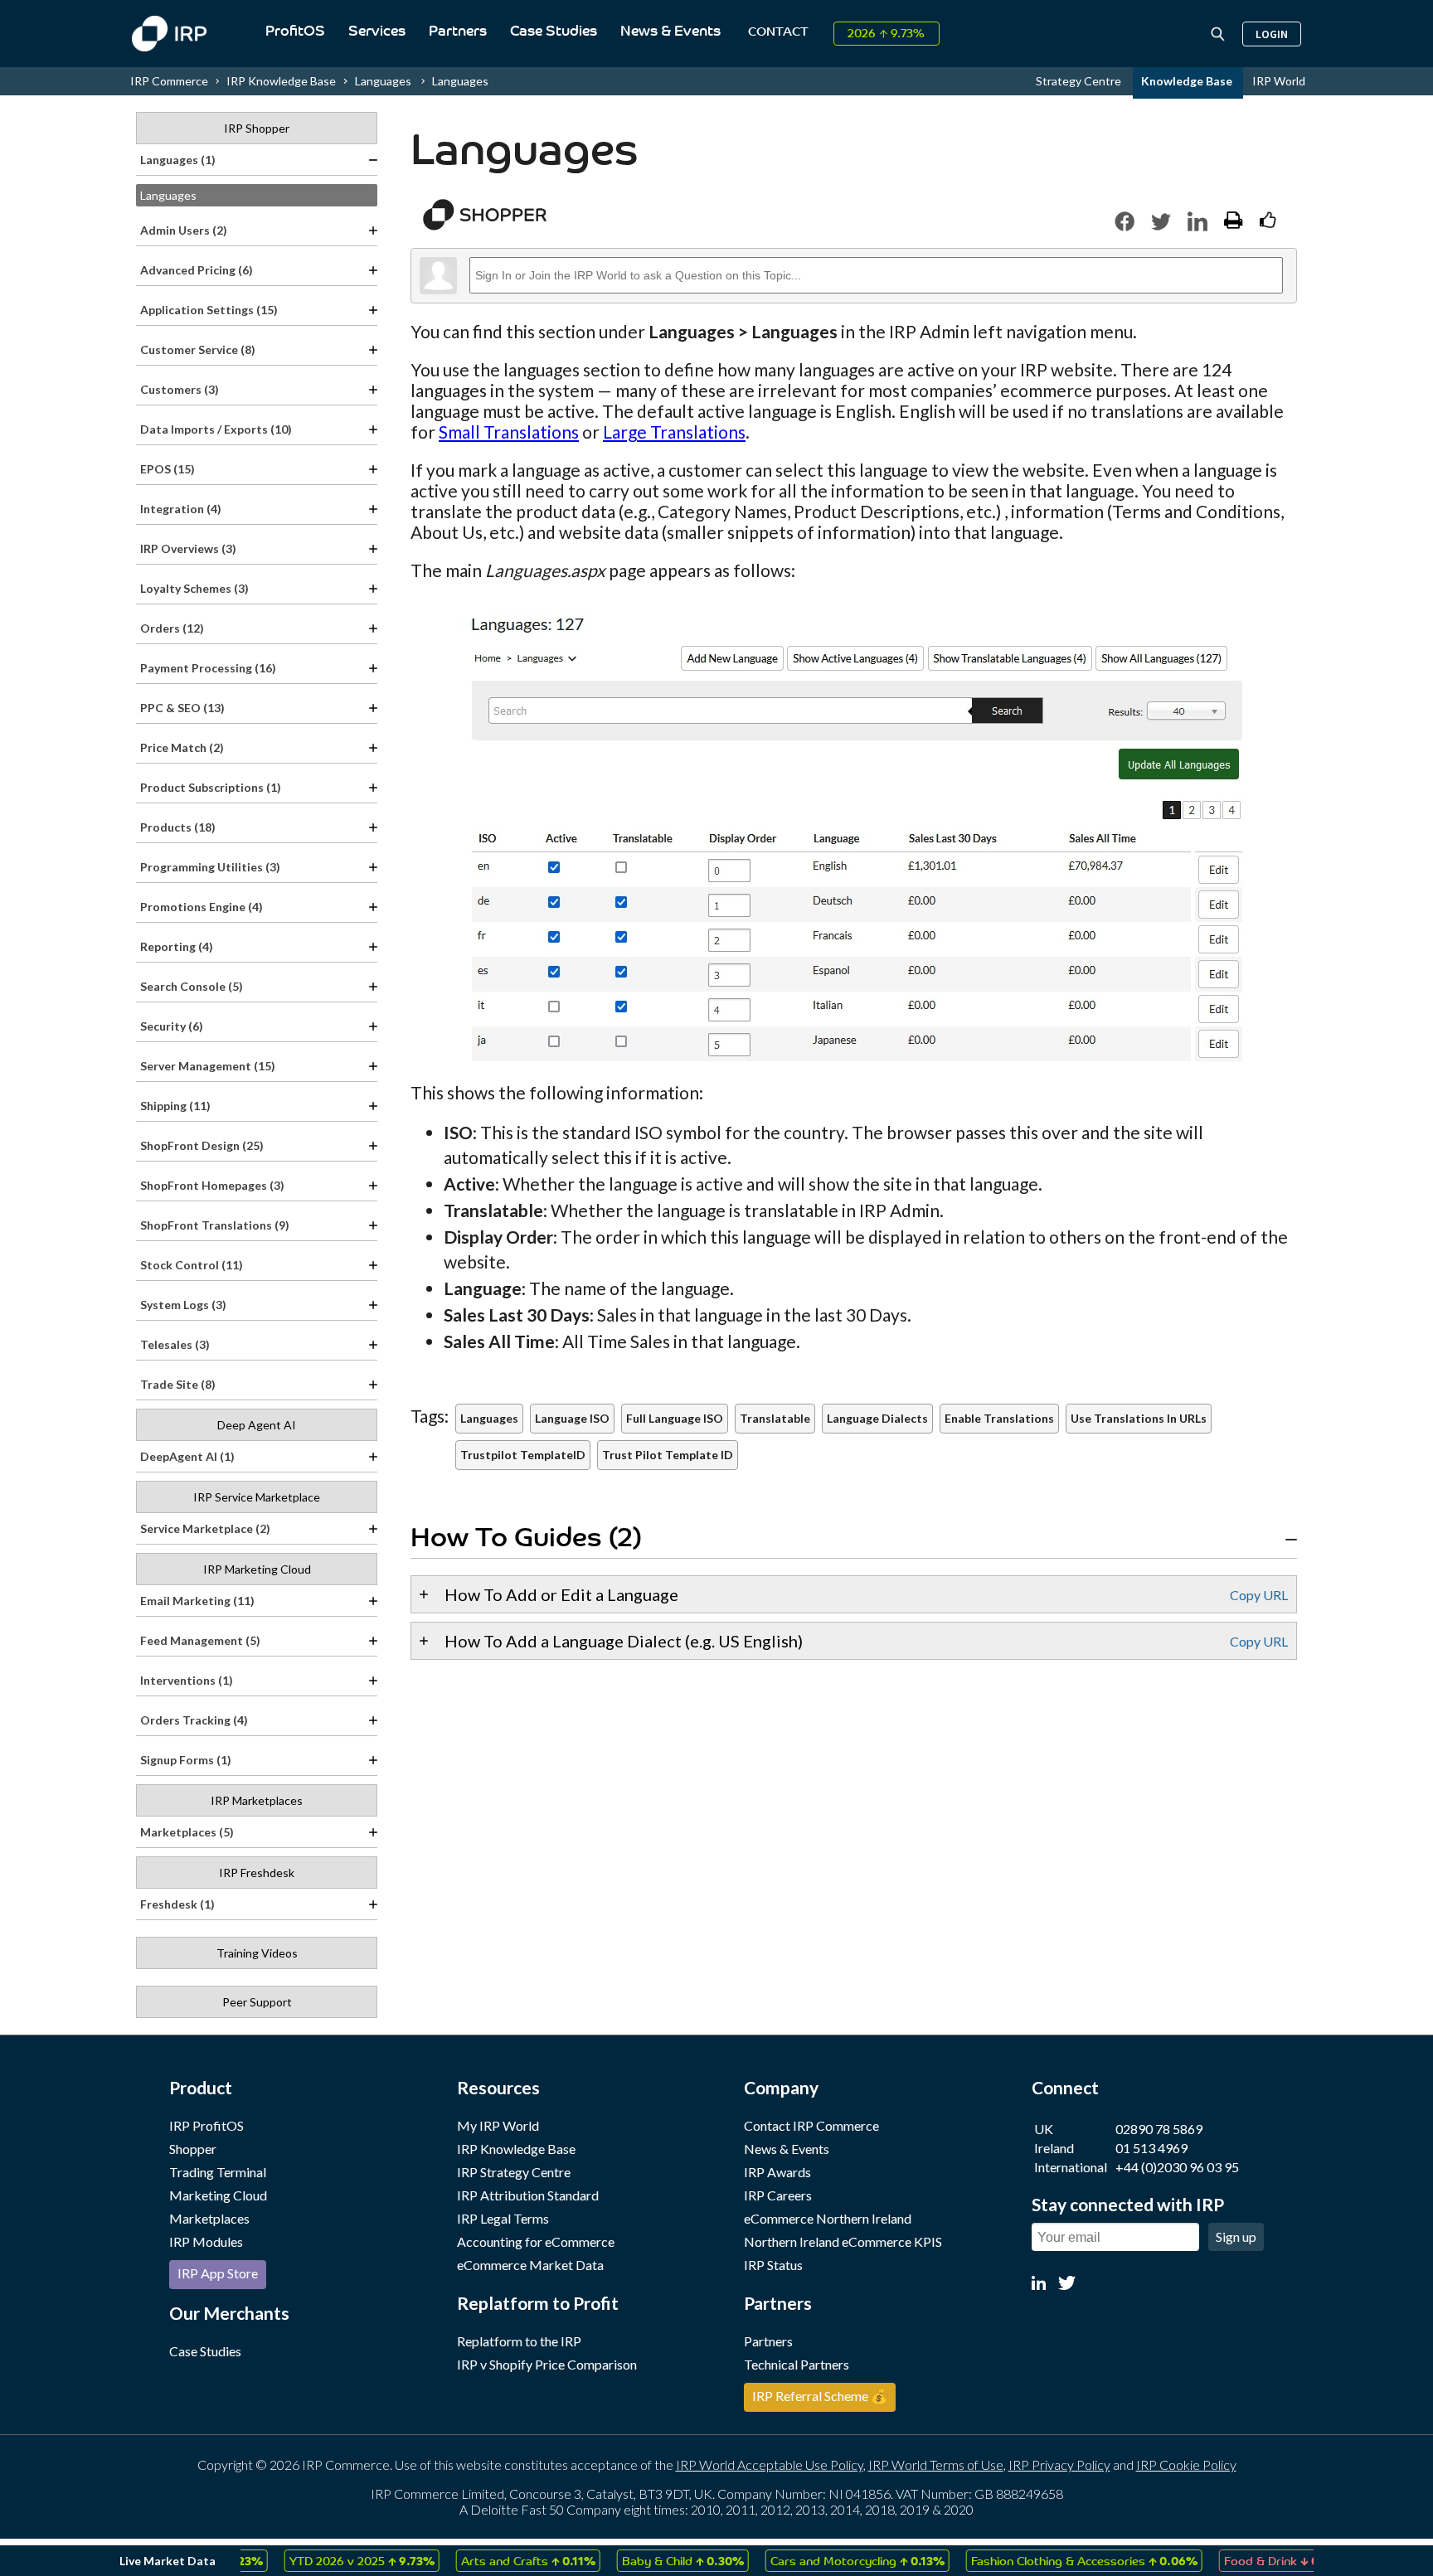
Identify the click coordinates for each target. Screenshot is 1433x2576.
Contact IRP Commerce (811, 2125)
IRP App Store (218, 2273)
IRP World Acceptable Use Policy (770, 2464)
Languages (460, 81)
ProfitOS (295, 32)
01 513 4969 (1151, 2148)
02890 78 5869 (1159, 2129)
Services (377, 32)
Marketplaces (209, 2218)
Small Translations (509, 432)
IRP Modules (206, 2241)
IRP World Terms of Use (936, 2464)
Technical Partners (797, 2364)
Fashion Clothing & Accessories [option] (1045, 2560)
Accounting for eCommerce (536, 2241)
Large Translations (674, 432)
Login (1272, 34)
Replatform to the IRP (519, 2341)
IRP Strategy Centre (514, 2172)
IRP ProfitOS (206, 2125)
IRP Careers (778, 2195)
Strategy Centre (1080, 81)
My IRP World (498, 2125)
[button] (1125, 221)
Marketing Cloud (218, 2195)
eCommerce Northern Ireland (828, 2218)
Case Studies (554, 32)
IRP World (1279, 81)
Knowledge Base (1188, 81)
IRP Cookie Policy (1186, 2464)
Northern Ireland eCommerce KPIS (843, 2241)
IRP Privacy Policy (1059, 2464)
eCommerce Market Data (530, 2265)
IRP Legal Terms (503, 2218)
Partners (458, 32)
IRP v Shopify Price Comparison (547, 2364)
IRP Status (773, 2265)
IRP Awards (777, 2172)
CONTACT (778, 33)
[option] (323, 2561)
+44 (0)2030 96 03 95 (1177, 2167)
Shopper (193, 2149)
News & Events (670, 32)
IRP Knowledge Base (281, 81)
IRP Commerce (169, 81)
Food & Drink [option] (1246, 2560)
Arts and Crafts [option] (489, 2560)
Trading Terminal (218, 2172)
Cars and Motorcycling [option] (819, 2560)
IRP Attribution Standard (528, 2195)
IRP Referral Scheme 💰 (820, 2396)
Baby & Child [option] (644, 2560)
